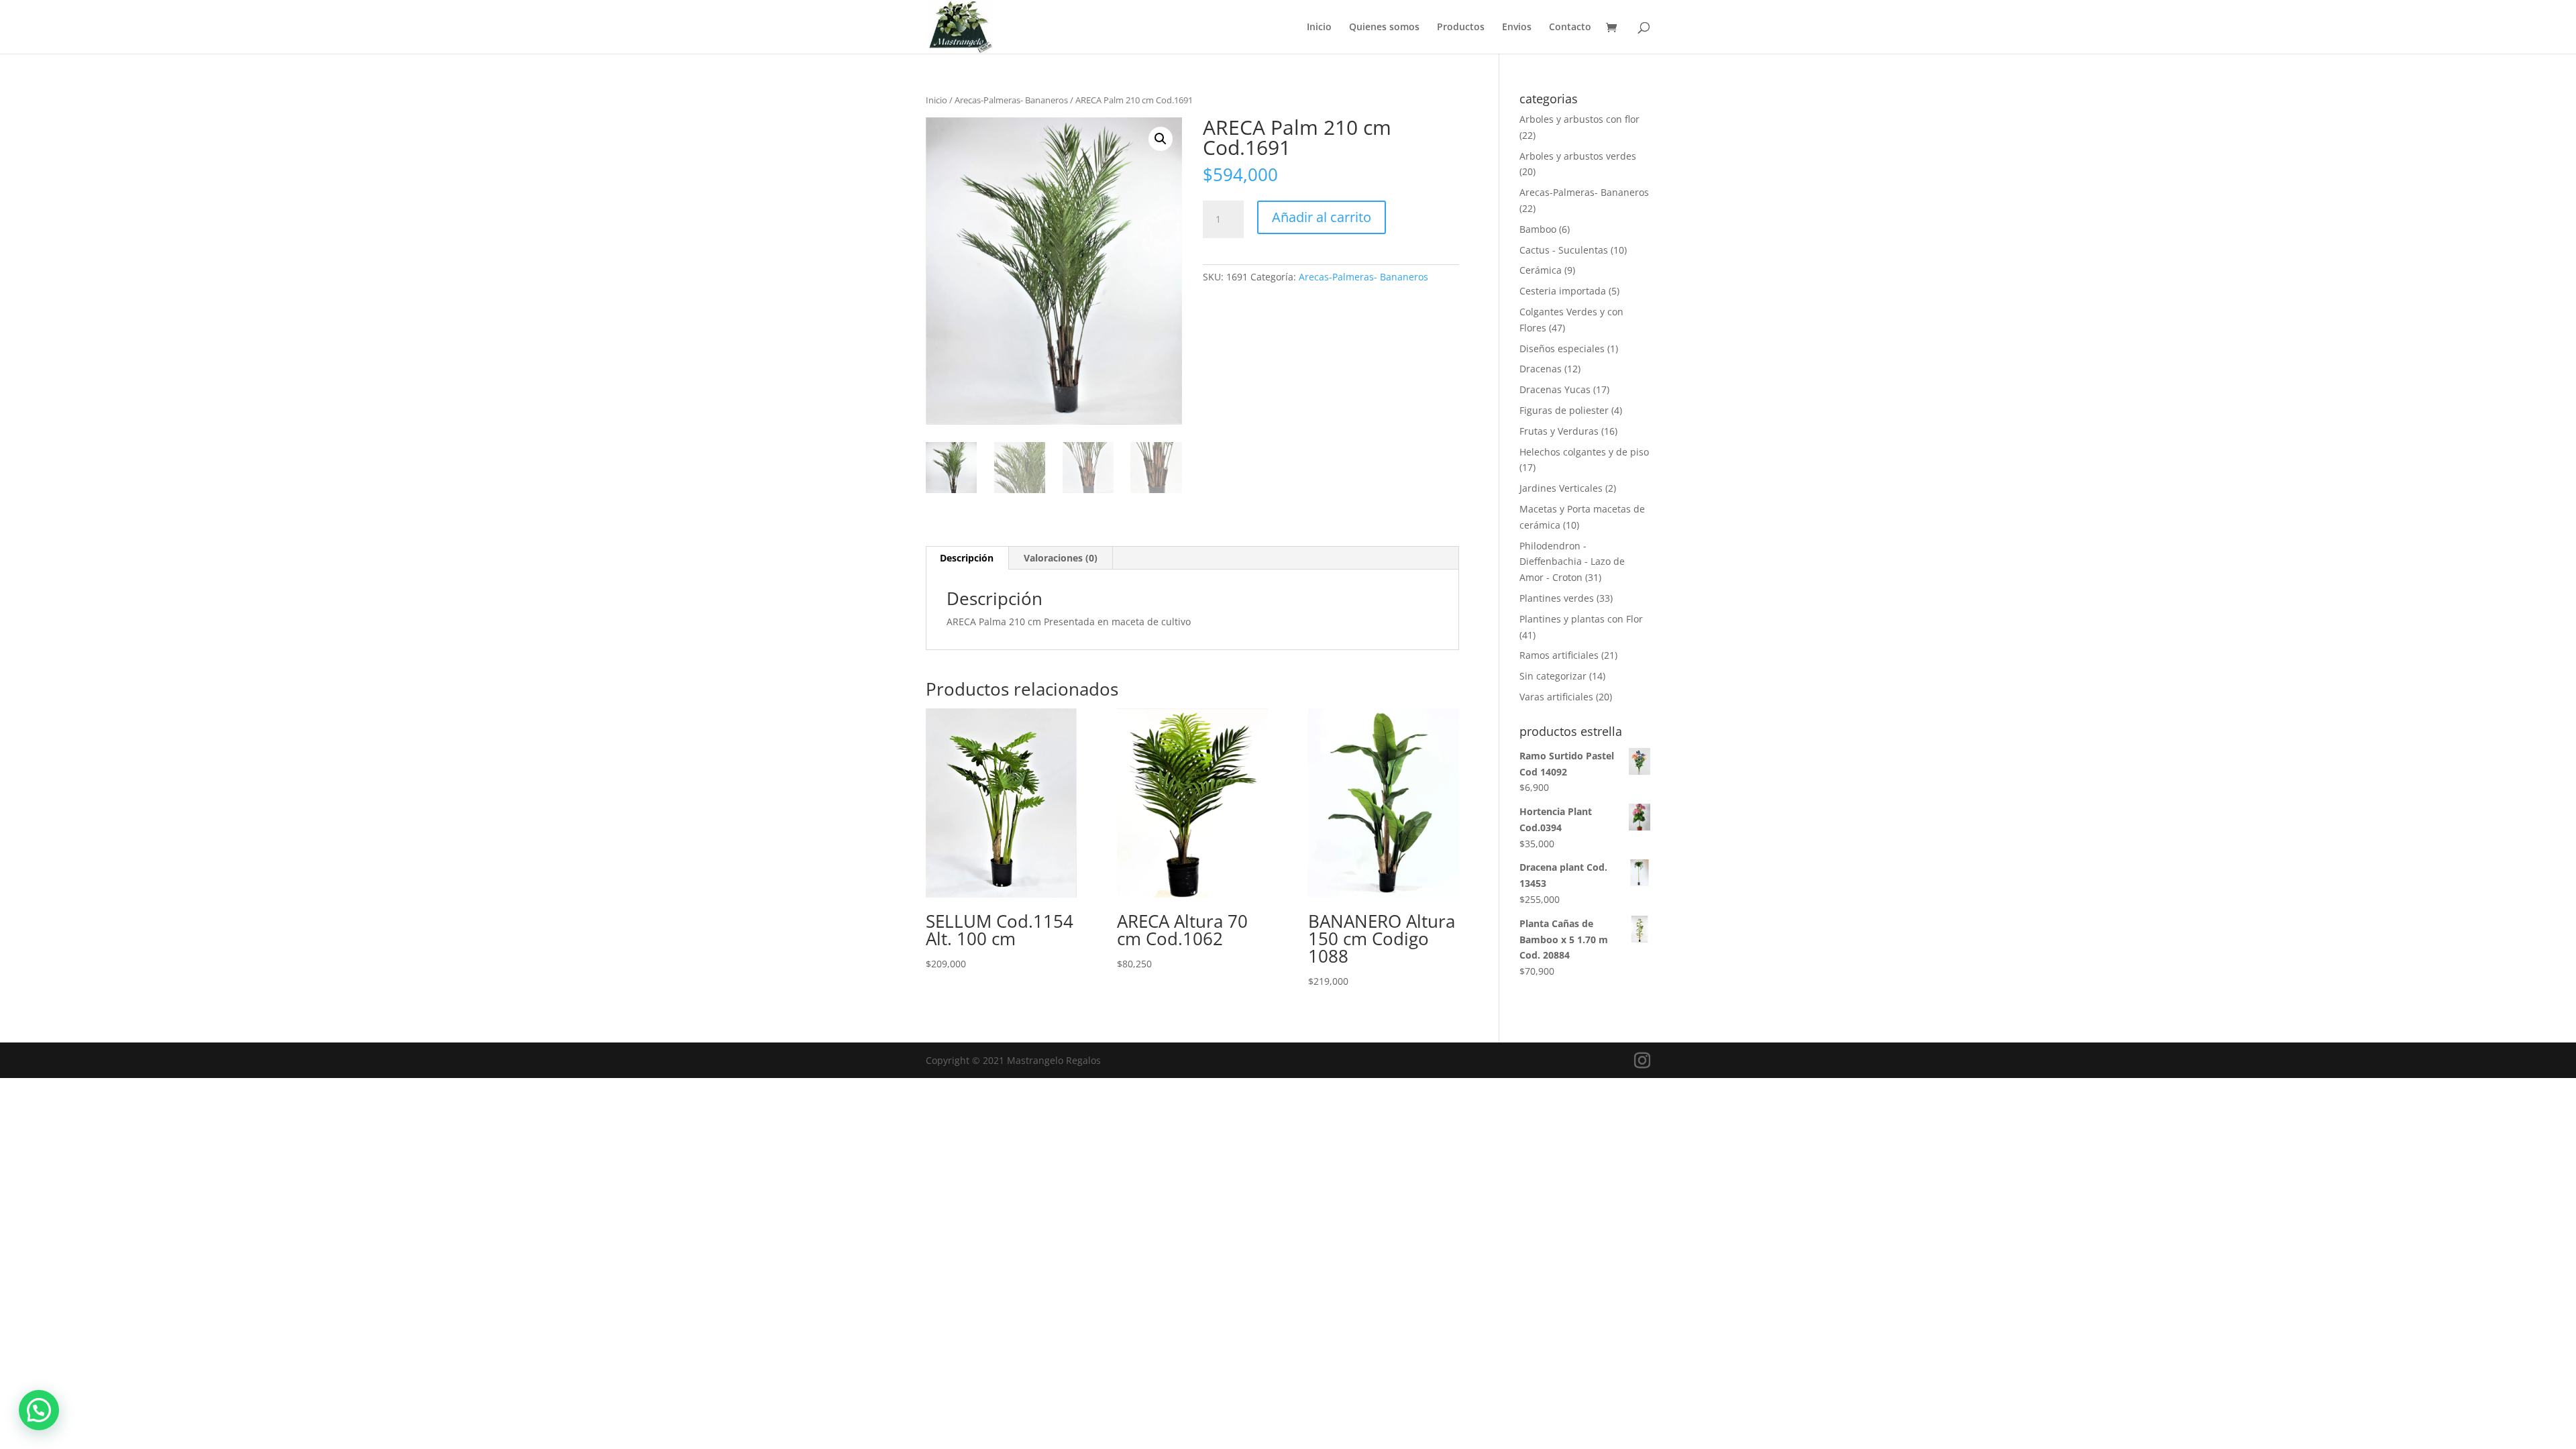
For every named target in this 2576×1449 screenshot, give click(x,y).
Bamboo (1538, 229)
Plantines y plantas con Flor (1581, 619)
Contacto (1570, 28)
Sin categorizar (1553, 676)
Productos (1461, 28)
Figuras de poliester (1564, 410)
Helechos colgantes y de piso (1584, 452)
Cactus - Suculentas (1564, 250)
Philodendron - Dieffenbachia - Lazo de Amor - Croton (1572, 562)
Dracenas (1541, 369)
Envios (1517, 28)
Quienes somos (1384, 28)
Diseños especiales (1562, 348)
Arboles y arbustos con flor (1579, 119)
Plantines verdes (1557, 598)
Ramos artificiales (1559, 655)
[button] (1161, 139)
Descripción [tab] (967, 558)
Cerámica (1541, 270)
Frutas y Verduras (1559, 431)
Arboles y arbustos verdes (1578, 156)
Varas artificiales (1556, 697)
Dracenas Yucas (1555, 389)
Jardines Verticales (1561, 488)
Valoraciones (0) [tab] (1061, 558)
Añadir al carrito (1322, 217)
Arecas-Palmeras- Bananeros (1011, 100)
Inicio (1319, 28)
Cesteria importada (1563, 291)
